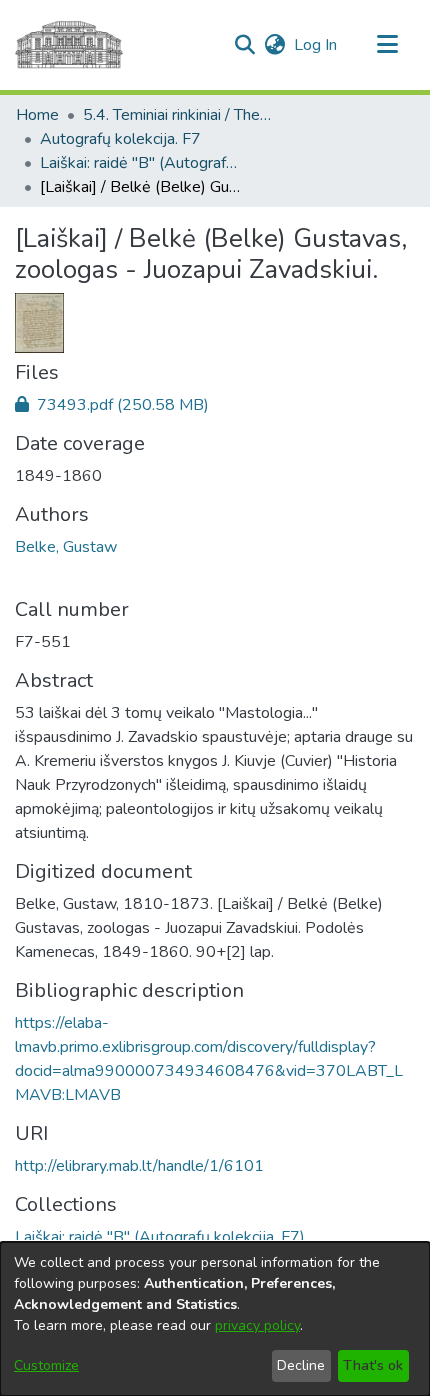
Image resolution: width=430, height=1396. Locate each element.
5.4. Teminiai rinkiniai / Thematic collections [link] (183, 115)
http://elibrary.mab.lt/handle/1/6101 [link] (139, 1166)
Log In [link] (316, 45)
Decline (301, 1365)
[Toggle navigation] (387, 45)
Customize (46, 1365)
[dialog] (215, 1319)
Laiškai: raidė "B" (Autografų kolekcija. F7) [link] (140, 163)
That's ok (373, 1365)
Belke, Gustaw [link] (66, 547)
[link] (112, 405)
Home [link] (37, 115)
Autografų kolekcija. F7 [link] (120, 139)
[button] (244, 45)
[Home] (69, 45)
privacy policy (257, 1325)
